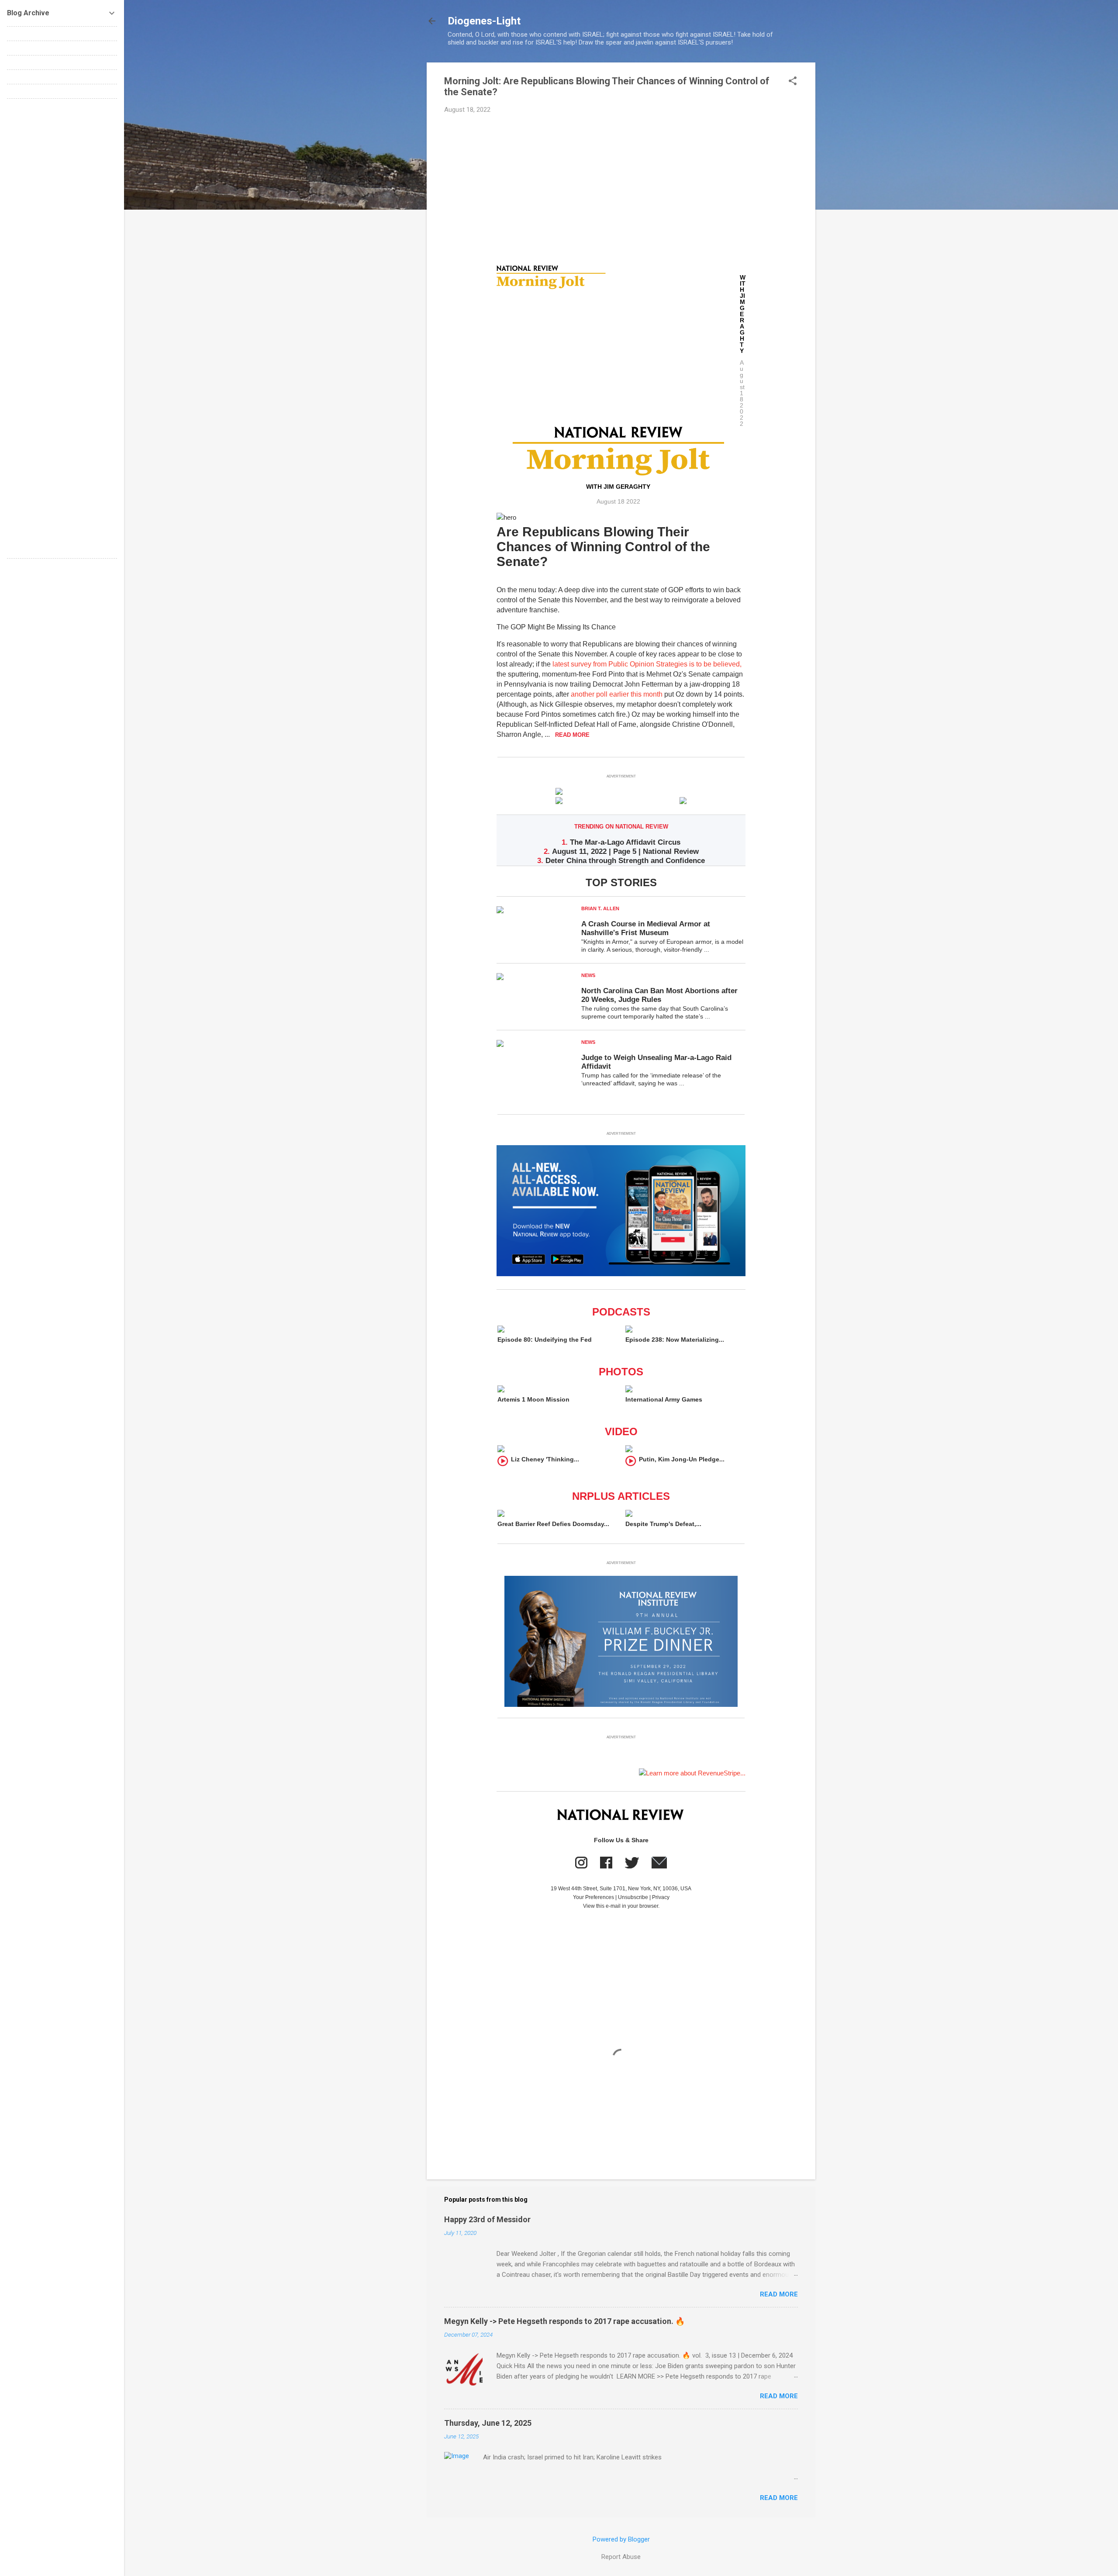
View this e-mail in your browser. (621, 1906)
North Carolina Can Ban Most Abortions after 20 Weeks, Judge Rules (659, 995)
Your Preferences (594, 1897)
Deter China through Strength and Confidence (625, 861)
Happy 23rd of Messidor (487, 2219)
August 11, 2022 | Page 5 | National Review (625, 851)
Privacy (661, 1897)
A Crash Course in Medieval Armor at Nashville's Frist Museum (646, 928)
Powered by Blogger (621, 2539)
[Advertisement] (621, 186)
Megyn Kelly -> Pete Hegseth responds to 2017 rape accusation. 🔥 (564, 2321)
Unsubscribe (633, 1897)
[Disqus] (62, 215)
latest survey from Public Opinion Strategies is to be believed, (647, 664)
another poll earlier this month (617, 694)
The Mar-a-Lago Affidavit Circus (625, 842)
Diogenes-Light (484, 21)
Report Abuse (621, 2557)
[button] (793, 82)
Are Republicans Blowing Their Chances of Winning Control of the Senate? (603, 547)
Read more (779, 2294)
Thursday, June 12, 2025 (488, 2423)
